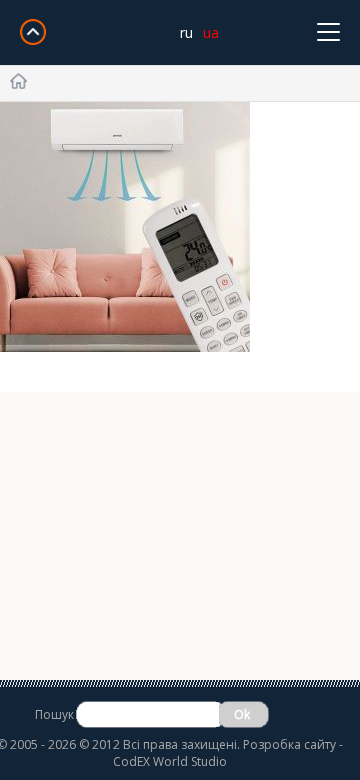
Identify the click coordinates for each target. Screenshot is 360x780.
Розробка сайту (289, 744)
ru (186, 32)
